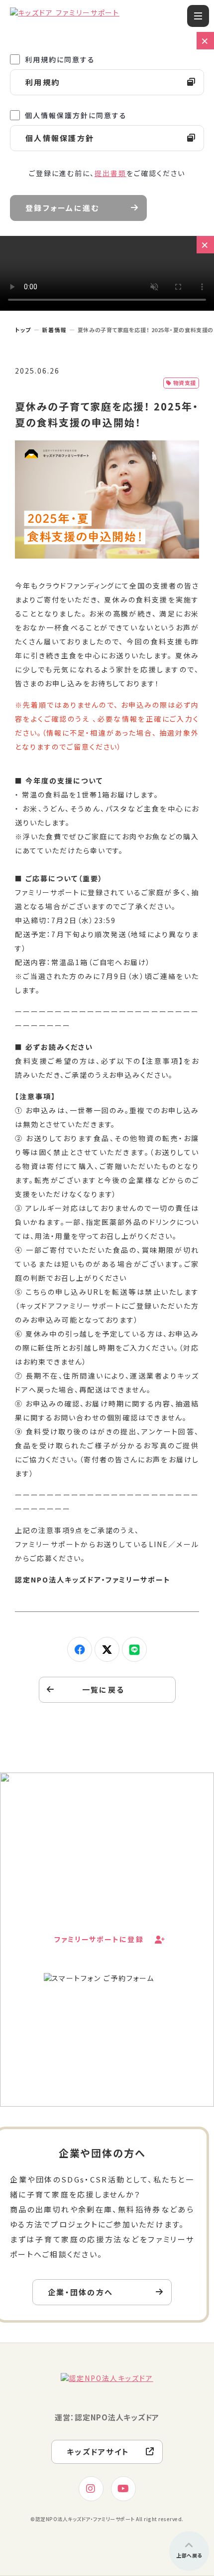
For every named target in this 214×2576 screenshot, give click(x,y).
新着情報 (54, 330)
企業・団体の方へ (80, 2292)
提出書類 (110, 173)
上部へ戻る (189, 2555)
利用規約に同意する (60, 59)
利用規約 (43, 82)
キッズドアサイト (98, 2452)
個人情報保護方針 (60, 138)
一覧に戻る (103, 1689)
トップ (23, 330)
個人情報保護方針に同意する (76, 115)
